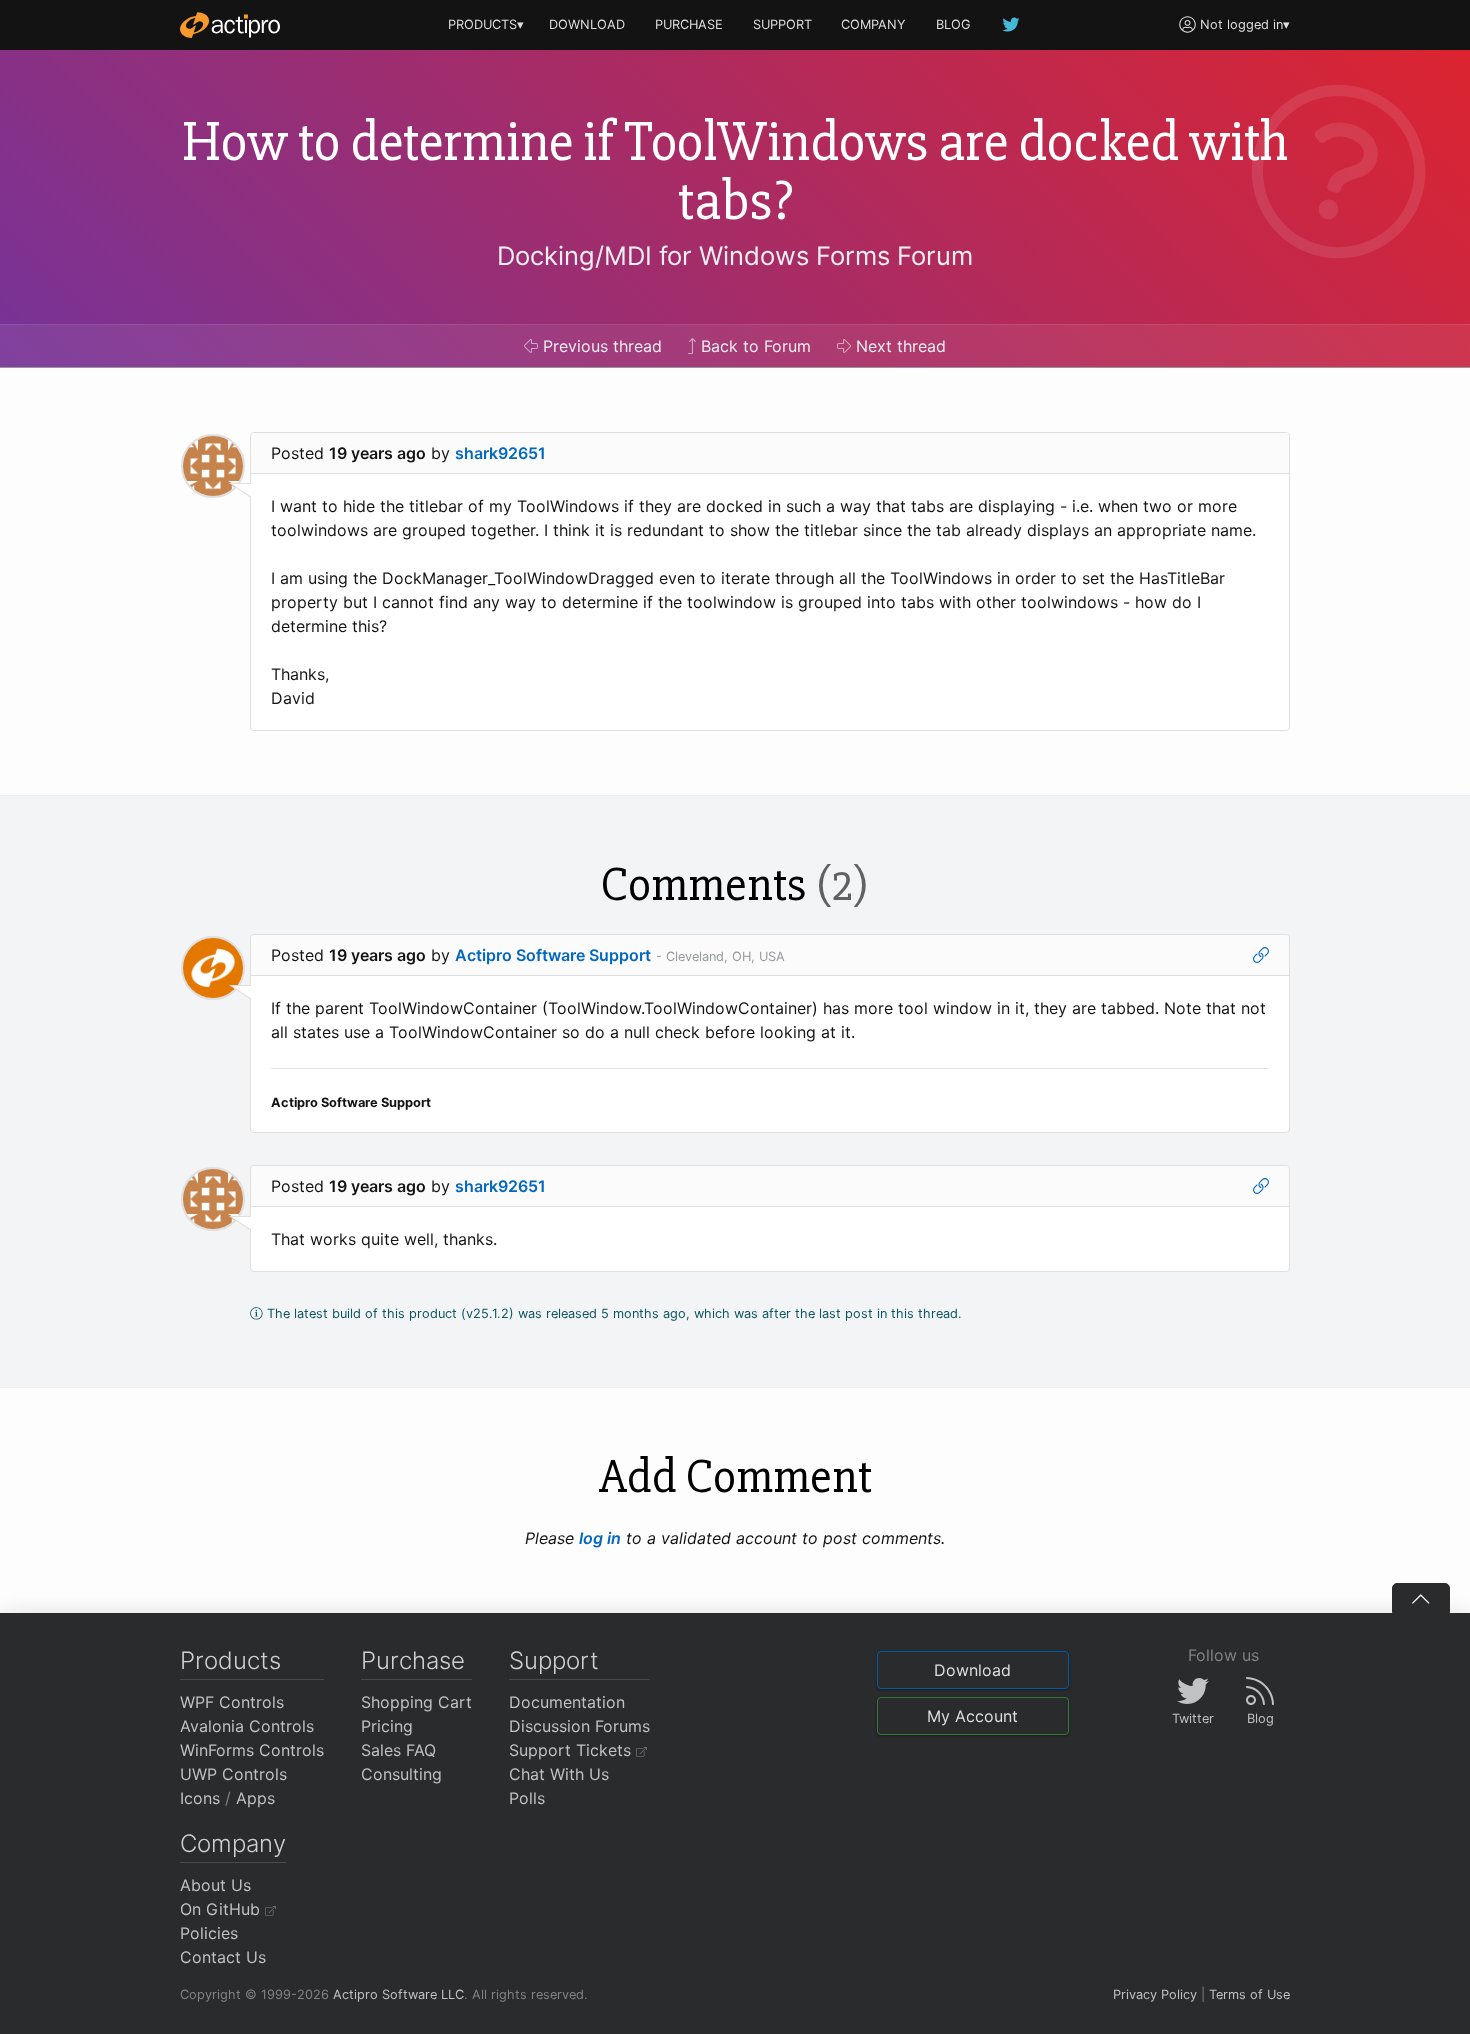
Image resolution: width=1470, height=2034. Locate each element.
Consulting (401, 1774)
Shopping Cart (416, 1702)
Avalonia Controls (247, 1726)
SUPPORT (782, 24)
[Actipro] (230, 25)
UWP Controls (233, 1774)
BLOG (953, 24)
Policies (209, 1933)
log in (600, 1538)
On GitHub (222, 1909)
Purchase (413, 1660)
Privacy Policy (1155, 1994)
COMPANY (873, 24)
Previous (600, 346)
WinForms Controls (252, 1750)
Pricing (387, 1726)
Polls (527, 1798)
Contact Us (223, 1957)
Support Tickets (572, 1750)
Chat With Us (559, 1774)
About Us (215, 1885)
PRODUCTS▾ (486, 24)
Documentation (567, 1702)
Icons (200, 1798)
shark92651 (500, 453)
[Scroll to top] (1421, 1598)
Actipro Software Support (553, 955)
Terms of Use (1249, 1994)
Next (898, 346)
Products (230, 1660)
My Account (972, 1716)
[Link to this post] (1261, 955)
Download (972, 1670)
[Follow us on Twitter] (1012, 24)
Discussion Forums (579, 1726)
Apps (255, 1798)
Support (554, 1660)
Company (233, 1843)
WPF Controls (232, 1702)
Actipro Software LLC (398, 1994)
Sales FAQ (398, 1750)
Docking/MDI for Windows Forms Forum (735, 255)
